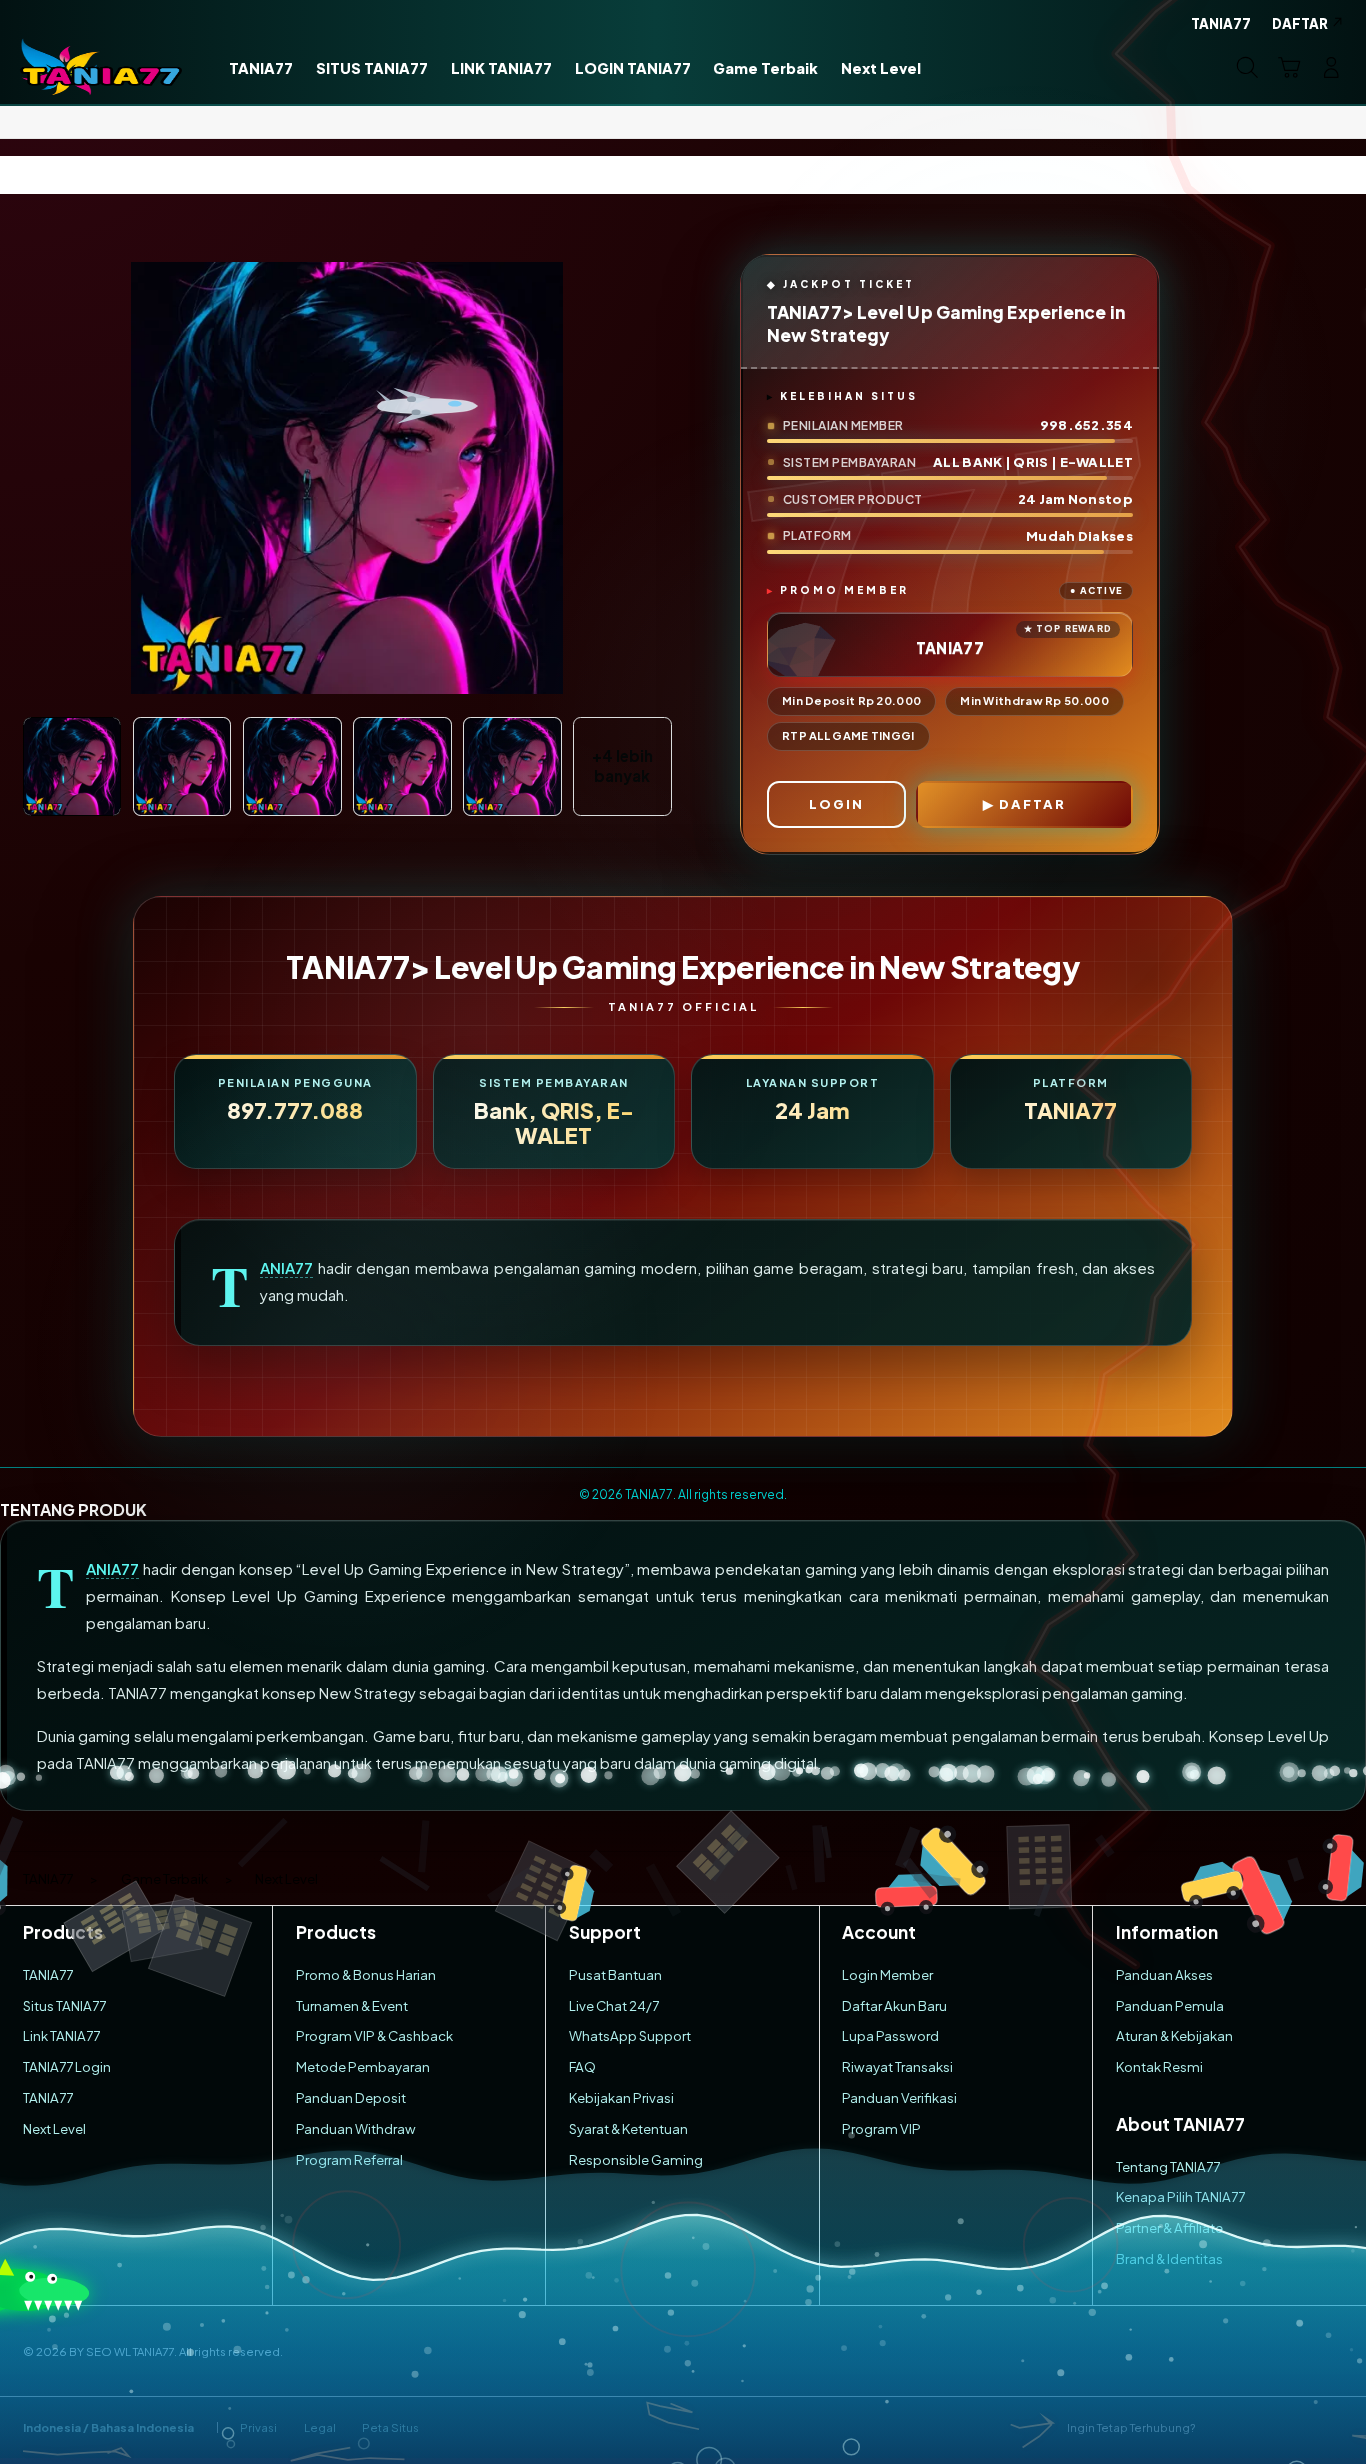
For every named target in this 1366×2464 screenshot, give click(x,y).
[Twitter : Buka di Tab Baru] (1258, 2427)
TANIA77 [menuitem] (1221, 23)
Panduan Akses (1164, 1974)
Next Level (54, 2128)
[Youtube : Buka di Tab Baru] (1331, 2427)
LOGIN (836, 804)
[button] (1289, 67)
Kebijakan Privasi (621, 2097)
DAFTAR (1032, 804)
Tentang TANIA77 (1168, 2166)
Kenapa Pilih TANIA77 (1180, 2196)
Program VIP (881, 2128)
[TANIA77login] (101, 66)
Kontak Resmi (1159, 2066)
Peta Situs (390, 2427)
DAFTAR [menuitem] (1300, 23)
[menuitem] (261, 69)
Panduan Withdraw (356, 2128)
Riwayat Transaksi (897, 2066)
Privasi (258, 2427)
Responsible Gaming (636, 2159)
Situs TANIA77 (64, 2005)
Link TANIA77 (61, 2035)
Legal (320, 2427)
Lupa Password (890, 2035)
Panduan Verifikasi (899, 2097)
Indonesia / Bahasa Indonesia (108, 2427)
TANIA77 (286, 1268)
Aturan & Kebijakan (1174, 2035)
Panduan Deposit (351, 2097)
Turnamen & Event (352, 2005)
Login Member (887, 1974)
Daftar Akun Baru (894, 2005)
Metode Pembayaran (363, 2066)
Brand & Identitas (1169, 2258)
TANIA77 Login (67, 2066)
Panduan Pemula (1170, 2005)
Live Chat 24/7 (614, 2005)
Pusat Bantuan (615, 1974)
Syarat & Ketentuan (628, 2128)
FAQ (582, 2066)
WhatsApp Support (630, 2035)
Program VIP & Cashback (374, 2035)
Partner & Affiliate (1169, 2227)
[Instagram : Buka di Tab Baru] (1294, 2427)
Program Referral (349, 2159)
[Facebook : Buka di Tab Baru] (1221, 2427)
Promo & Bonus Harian (366, 1974)
